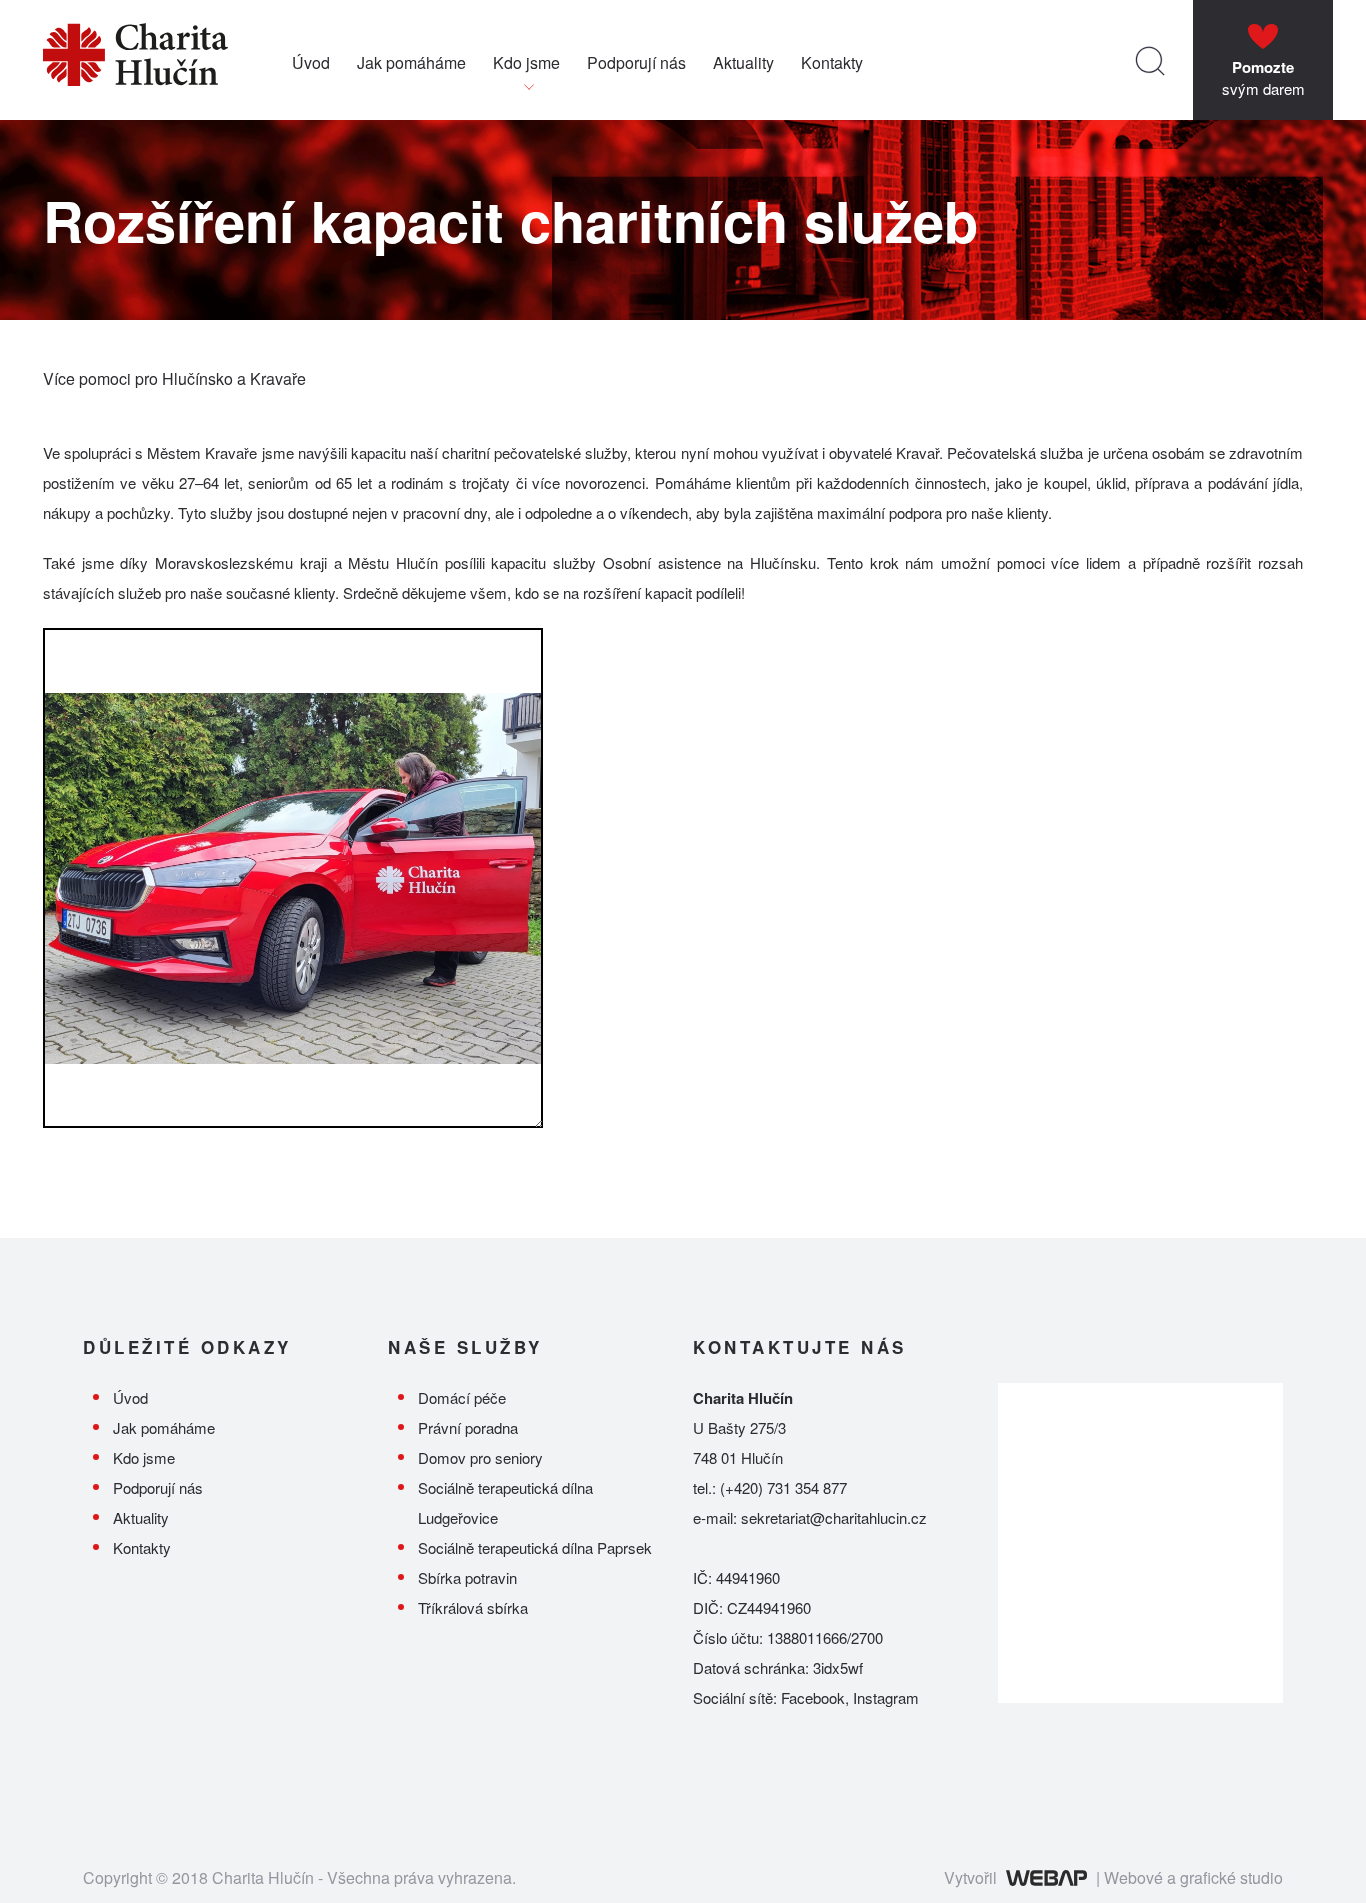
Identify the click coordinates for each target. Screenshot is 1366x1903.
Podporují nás (636, 62)
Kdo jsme (526, 62)
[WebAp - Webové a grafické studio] (1046, 1877)
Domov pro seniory (480, 1457)
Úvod (311, 62)
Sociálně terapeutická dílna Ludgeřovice (505, 1502)
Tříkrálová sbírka (473, 1607)
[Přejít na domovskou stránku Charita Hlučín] (167, 60)
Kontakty (832, 62)
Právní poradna (468, 1427)
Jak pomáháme (411, 62)
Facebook (813, 1697)
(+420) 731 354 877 (783, 1487)
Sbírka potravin (467, 1577)
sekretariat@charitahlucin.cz (834, 1517)
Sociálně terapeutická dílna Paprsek (535, 1547)
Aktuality (743, 62)
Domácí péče (462, 1397)
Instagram (886, 1697)
